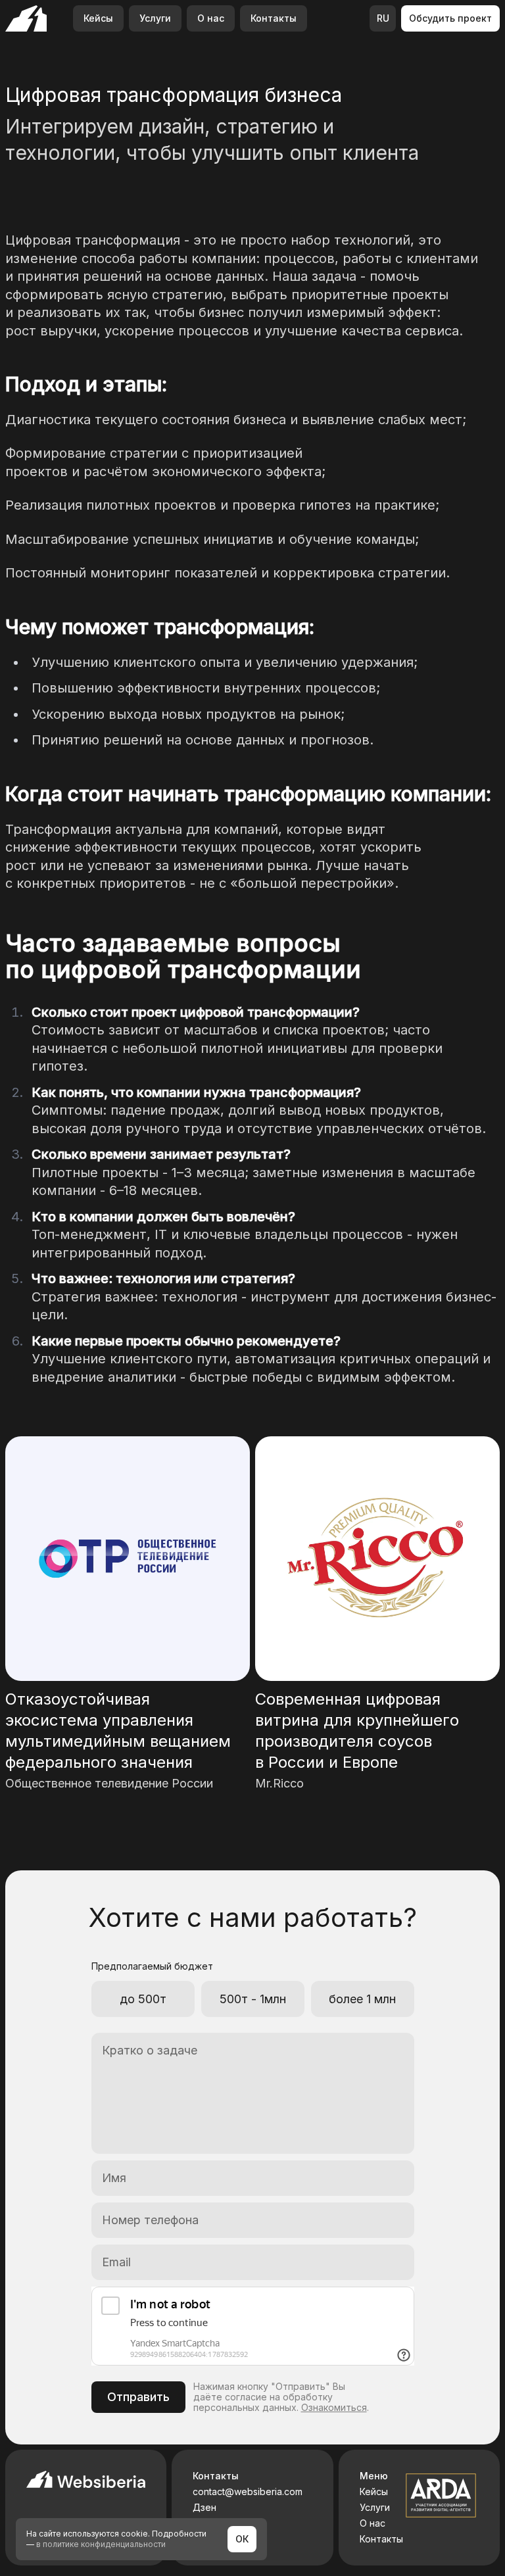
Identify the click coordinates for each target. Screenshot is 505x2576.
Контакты (274, 18)
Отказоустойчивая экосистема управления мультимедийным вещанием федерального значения (118, 1731)
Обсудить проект (450, 18)
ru (383, 18)
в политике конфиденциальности (101, 2544)
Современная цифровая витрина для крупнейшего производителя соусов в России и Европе (357, 1731)
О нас (211, 18)
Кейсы (98, 18)
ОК (242, 2539)
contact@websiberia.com (248, 2492)
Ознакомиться (334, 2407)
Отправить (138, 2397)
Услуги (155, 18)
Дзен (204, 2508)
